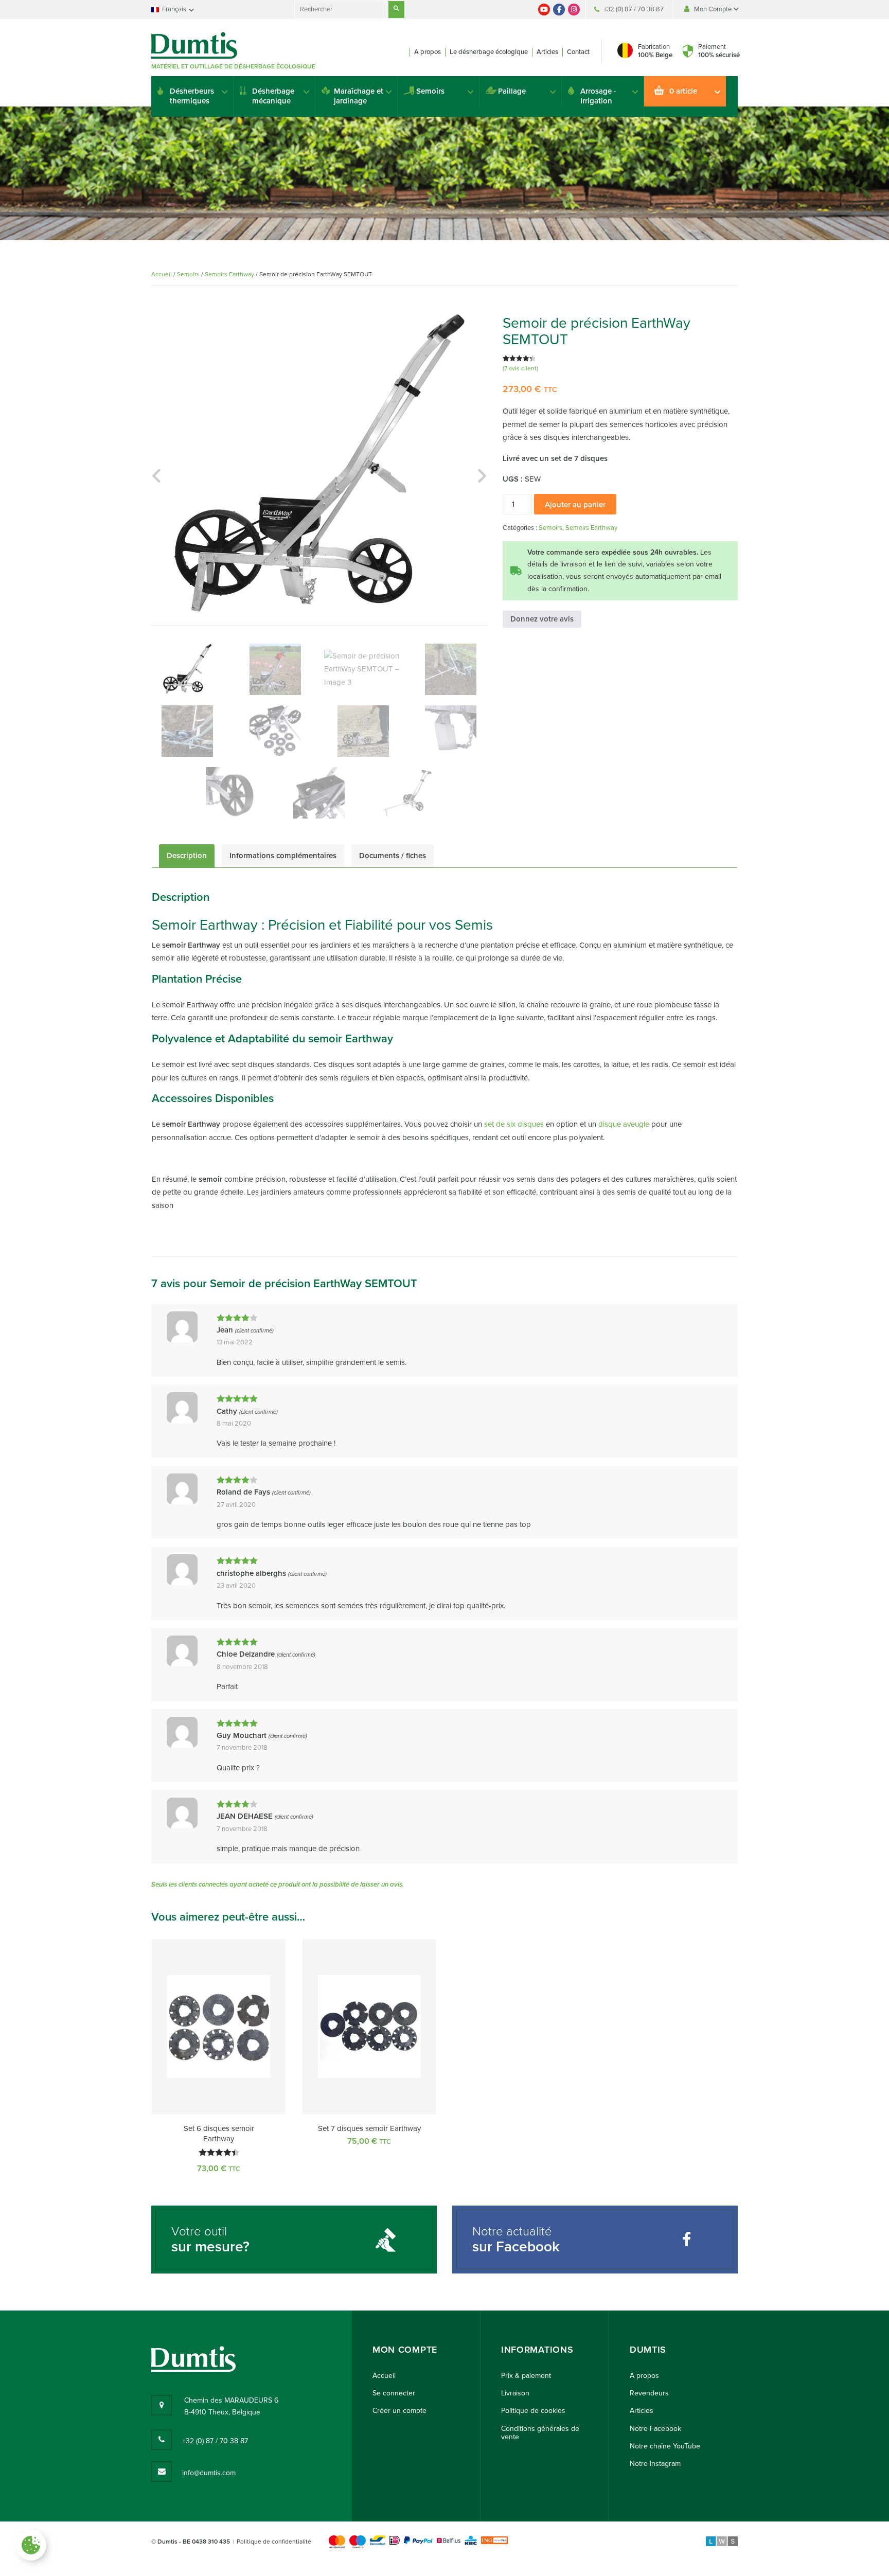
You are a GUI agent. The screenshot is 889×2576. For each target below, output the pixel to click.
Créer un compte (399, 2411)
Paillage (512, 91)
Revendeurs (649, 2393)
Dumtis (648, 2350)
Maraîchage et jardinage (359, 96)
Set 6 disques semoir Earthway (219, 2134)
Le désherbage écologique (489, 52)
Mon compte (405, 2350)
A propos (428, 52)
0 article (683, 91)
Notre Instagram (655, 2464)
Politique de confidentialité (274, 2542)
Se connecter (394, 2393)
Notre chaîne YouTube (665, 2446)
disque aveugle (624, 1124)
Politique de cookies (533, 2411)
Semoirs (430, 91)
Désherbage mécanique (273, 96)
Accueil (162, 274)
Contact (578, 52)
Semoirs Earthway (229, 274)
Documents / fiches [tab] (393, 856)
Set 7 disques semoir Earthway (369, 2128)
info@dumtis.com (209, 2473)
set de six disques (514, 1124)
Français (174, 9)
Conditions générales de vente (540, 2433)
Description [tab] (187, 856)
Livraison (515, 2393)
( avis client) (520, 368)
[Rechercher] (396, 10)
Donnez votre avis (542, 619)
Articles (547, 52)
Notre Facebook (655, 2429)
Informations (537, 2350)
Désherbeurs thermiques (192, 96)
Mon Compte (714, 9)
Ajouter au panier (575, 505)
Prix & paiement (526, 2376)
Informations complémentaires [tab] (283, 856)
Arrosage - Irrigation (598, 96)
